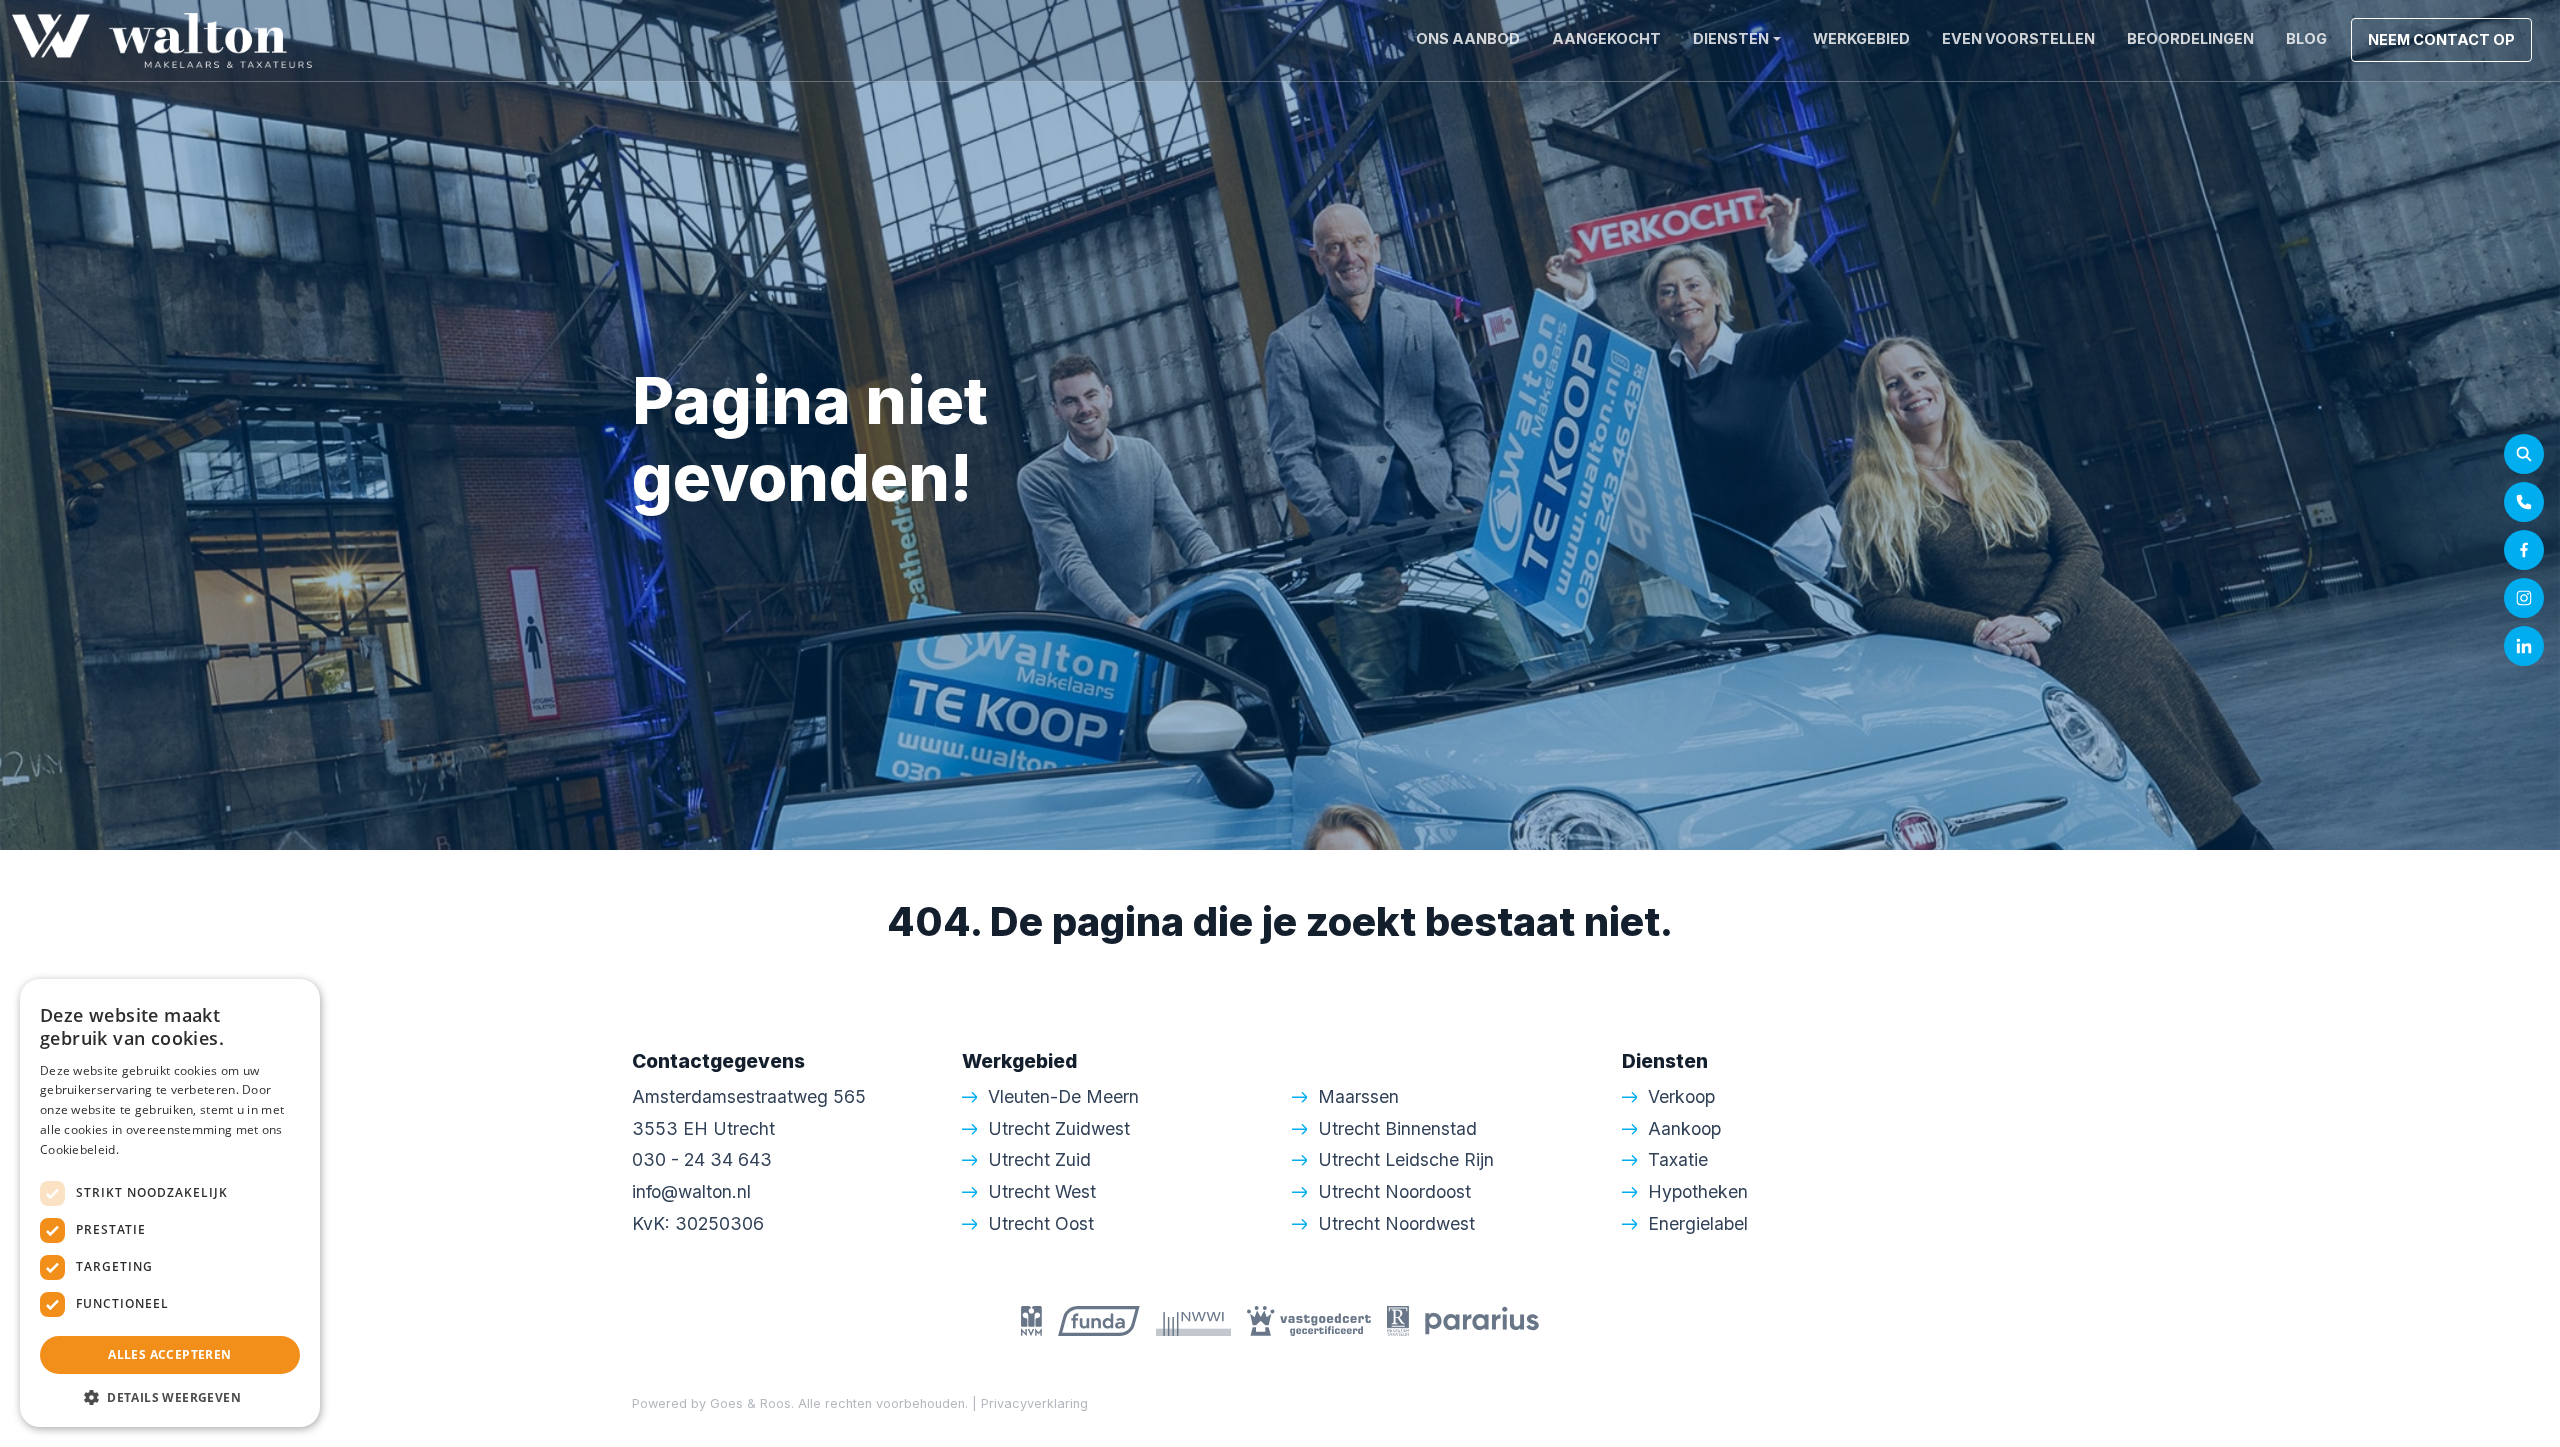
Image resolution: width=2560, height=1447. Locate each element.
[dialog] (170, 1203)
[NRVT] (1398, 1319)
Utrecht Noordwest (1396, 1223)
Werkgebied (1861, 38)
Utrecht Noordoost (1394, 1191)
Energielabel (1698, 1223)
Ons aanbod (1468, 38)
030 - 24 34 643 (702, 1159)
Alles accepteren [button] (169, 1354)
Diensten (1731, 38)
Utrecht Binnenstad (1397, 1128)
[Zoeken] (2524, 454)
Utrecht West (1042, 1191)
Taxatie (1678, 1159)
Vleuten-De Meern (1063, 1096)
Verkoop (1681, 1096)
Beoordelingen (2190, 38)
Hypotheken (1698, 1191)
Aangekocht (1606, 38)
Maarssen (1358, 1096)
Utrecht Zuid (1039, 1159)
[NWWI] (1193, 1319)
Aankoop (1684, 1128)
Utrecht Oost (1041, 1223)
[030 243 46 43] (2524, 502)
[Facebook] (2524, 550)
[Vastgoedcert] (1309, 1319)
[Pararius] (1482, 1319)
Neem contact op (2441, 39)
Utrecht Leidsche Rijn (1406, 1159)
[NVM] (1031, 1319)
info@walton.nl (691, 1191)
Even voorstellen (2018, 38)
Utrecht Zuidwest (1059, 1128)
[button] (170, 1397)
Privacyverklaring (1034, 1403)
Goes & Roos (750, 1403)
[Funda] (1099, 1319)
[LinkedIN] (2524, 646)
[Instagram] (2524, 598)
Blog (2306, 38)
